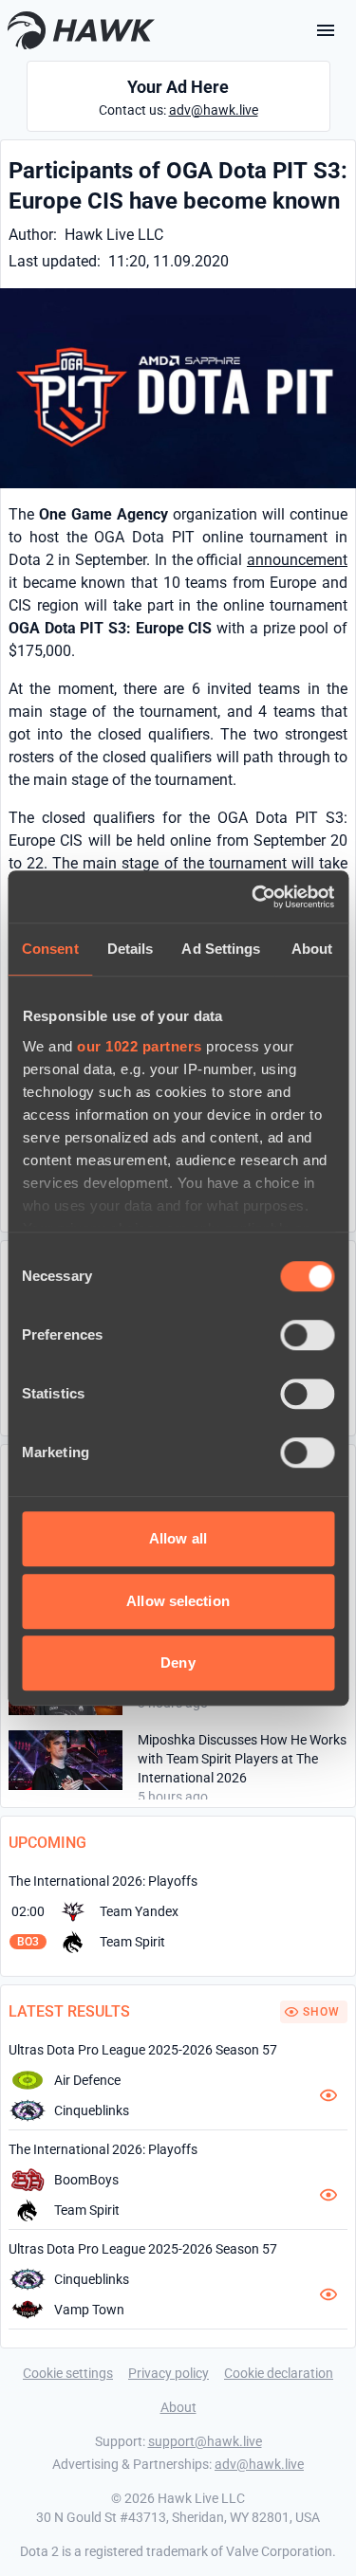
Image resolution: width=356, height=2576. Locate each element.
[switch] (307, 1335)
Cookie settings (68, 2373)
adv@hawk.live (214, 110)
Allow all (178, 1538)
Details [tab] (131, 949)
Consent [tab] (50, 949)
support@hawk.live (205, 2441)
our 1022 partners (140, 1046)
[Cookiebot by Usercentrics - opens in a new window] (253, 897)
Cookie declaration (279, 2373)
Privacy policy (169, 2373)
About (178, 2407)
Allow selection (178, 1601)
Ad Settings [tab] (221, 949)
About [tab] (312, 949)
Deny (178, 1663)
